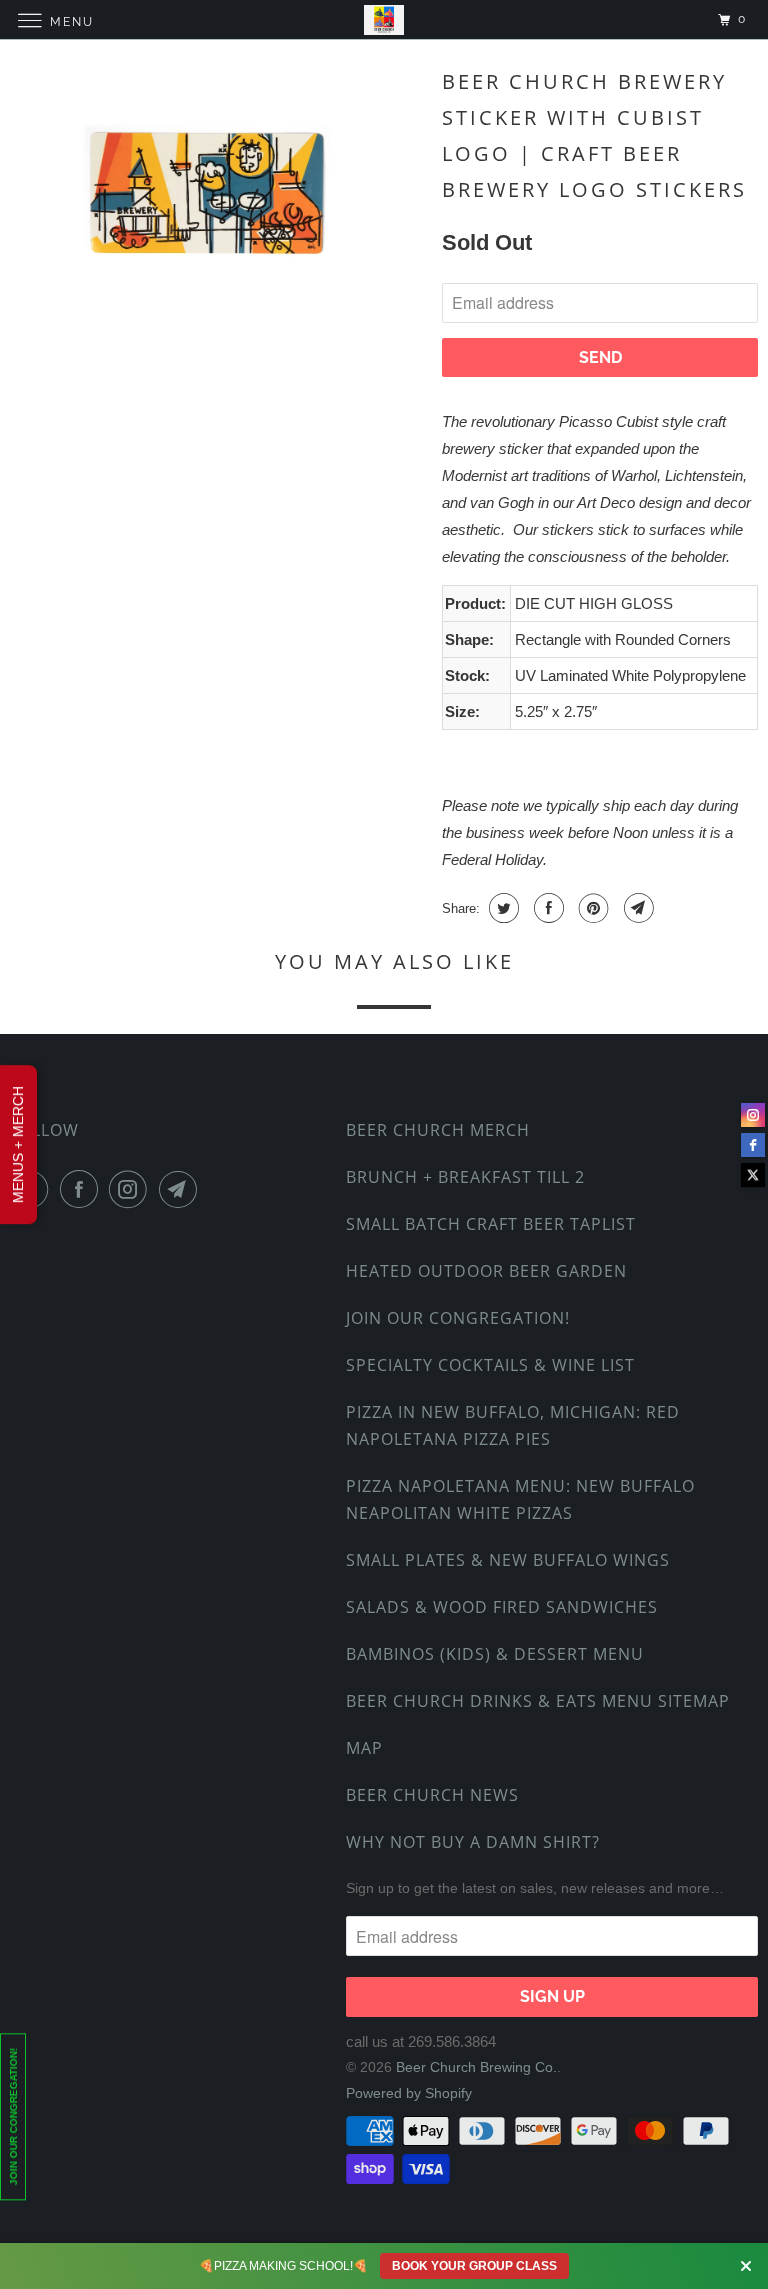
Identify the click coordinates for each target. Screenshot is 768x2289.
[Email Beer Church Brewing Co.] (182, 1189)
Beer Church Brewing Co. (476, 2067)
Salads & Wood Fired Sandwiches (502, 1607)
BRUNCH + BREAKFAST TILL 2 (465, 1177)
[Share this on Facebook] (546, 908)
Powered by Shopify (409, 2093)
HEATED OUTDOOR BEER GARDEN (486, 1271)
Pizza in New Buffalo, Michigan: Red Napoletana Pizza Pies (513, 1425)
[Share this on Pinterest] (591, 908)
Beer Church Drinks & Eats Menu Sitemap (538, 1701)
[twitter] (753, 1175)
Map (364, 1748)
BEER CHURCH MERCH (438, 1130)
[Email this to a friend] (636, 908)
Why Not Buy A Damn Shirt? (473, 1842)
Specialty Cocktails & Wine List (490, 1365)
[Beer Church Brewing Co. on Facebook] (83, 1189)
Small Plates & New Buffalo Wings (508, 1560)
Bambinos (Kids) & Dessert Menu (495, 1654)
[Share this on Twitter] (501, 908)
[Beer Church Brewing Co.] (384, 19)
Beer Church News (432, 1795)
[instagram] (753, 1115)
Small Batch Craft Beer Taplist (491, 1224)
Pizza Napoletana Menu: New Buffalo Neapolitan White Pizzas (520, 1499)
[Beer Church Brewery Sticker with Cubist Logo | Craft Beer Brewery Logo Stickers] (216, 197)
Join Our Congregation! (458, 1318)
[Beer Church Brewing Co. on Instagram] (132, 1189)
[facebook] (753, 1145)
